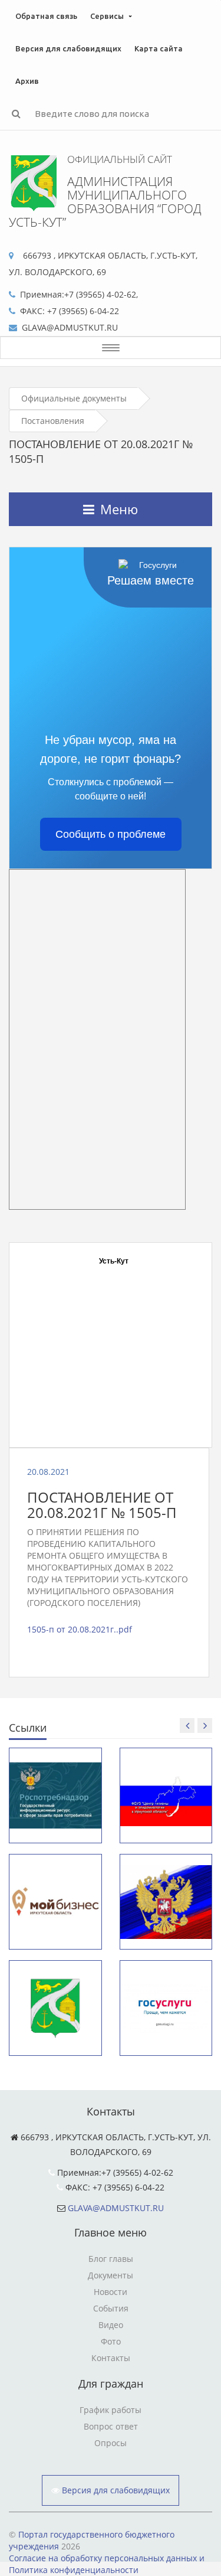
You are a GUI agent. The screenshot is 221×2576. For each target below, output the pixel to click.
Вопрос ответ (111, 2426)
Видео (111, 2325)
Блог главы (111, 2259)
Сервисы (107, 16)
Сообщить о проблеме (111, 834)
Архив (27, 81)
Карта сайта (159, 48)
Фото (111, 2341)
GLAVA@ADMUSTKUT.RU (116, 2208)
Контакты (111, 2358)
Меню (119, 509)
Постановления (53, 421)
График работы (111, 2410)
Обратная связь (46, 16)
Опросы (111, 2443)
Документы (111, 2275)
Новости (111, 2292)
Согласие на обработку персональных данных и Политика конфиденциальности (107, 2564)
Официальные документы (74, 398)
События (111, 2308)
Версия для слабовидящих (68, 48)
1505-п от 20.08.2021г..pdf (80, 1629)
